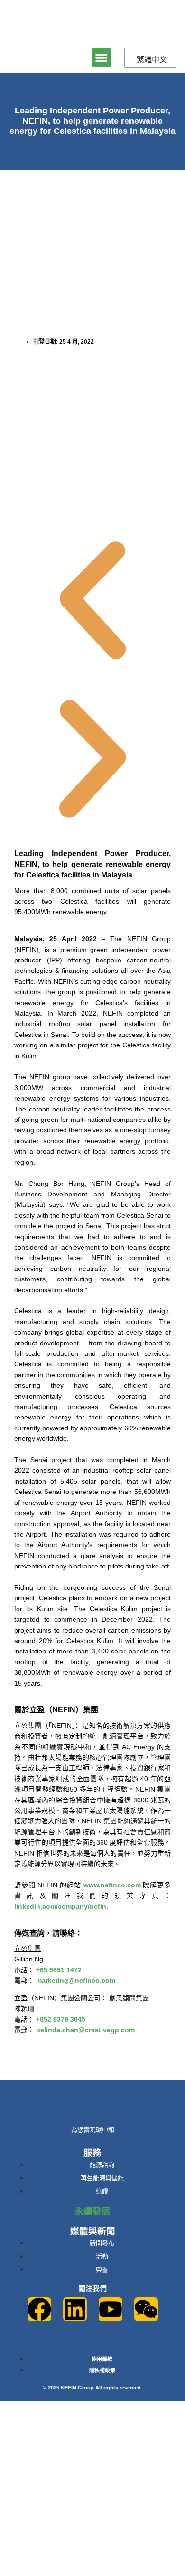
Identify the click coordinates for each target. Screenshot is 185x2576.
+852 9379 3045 (61, 2019)
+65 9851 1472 (59, 1970)
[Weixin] (146, 2309)
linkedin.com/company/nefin (60, 1906)
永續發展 (92, 2211)
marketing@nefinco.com (76, 1980)
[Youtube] (111, 2309)
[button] (102, 58)
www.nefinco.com (112, 1885)
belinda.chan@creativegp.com (85, 2030)
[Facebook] (39, 2309)
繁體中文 (152, 59)
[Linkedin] (75, 2309)
